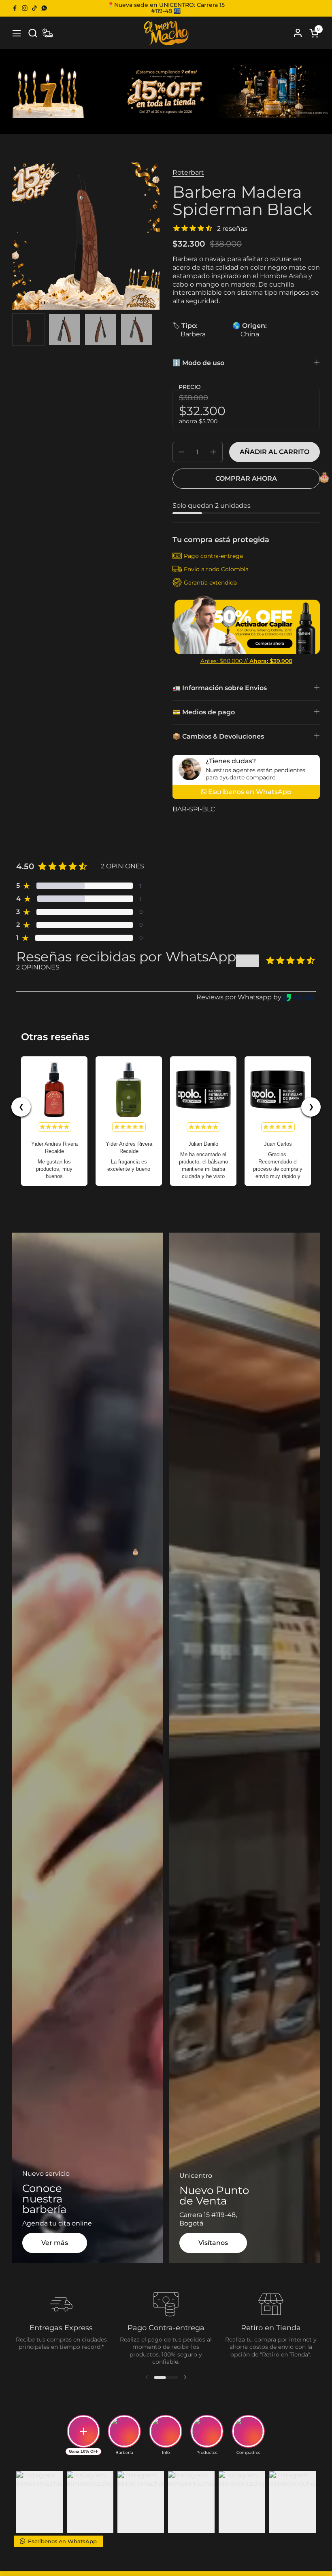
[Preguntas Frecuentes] (48, 33)
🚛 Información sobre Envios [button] (220, 688)
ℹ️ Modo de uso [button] (198, 363)
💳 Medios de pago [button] (204, 712)
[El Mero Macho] (166, 33)
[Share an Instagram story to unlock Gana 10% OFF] (83, 2431)
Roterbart (188, 172)
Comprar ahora (246, 478)
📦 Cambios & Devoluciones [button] (218, 736)
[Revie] (299, 997)
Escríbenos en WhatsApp (62, 2541)
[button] (33, 33)
